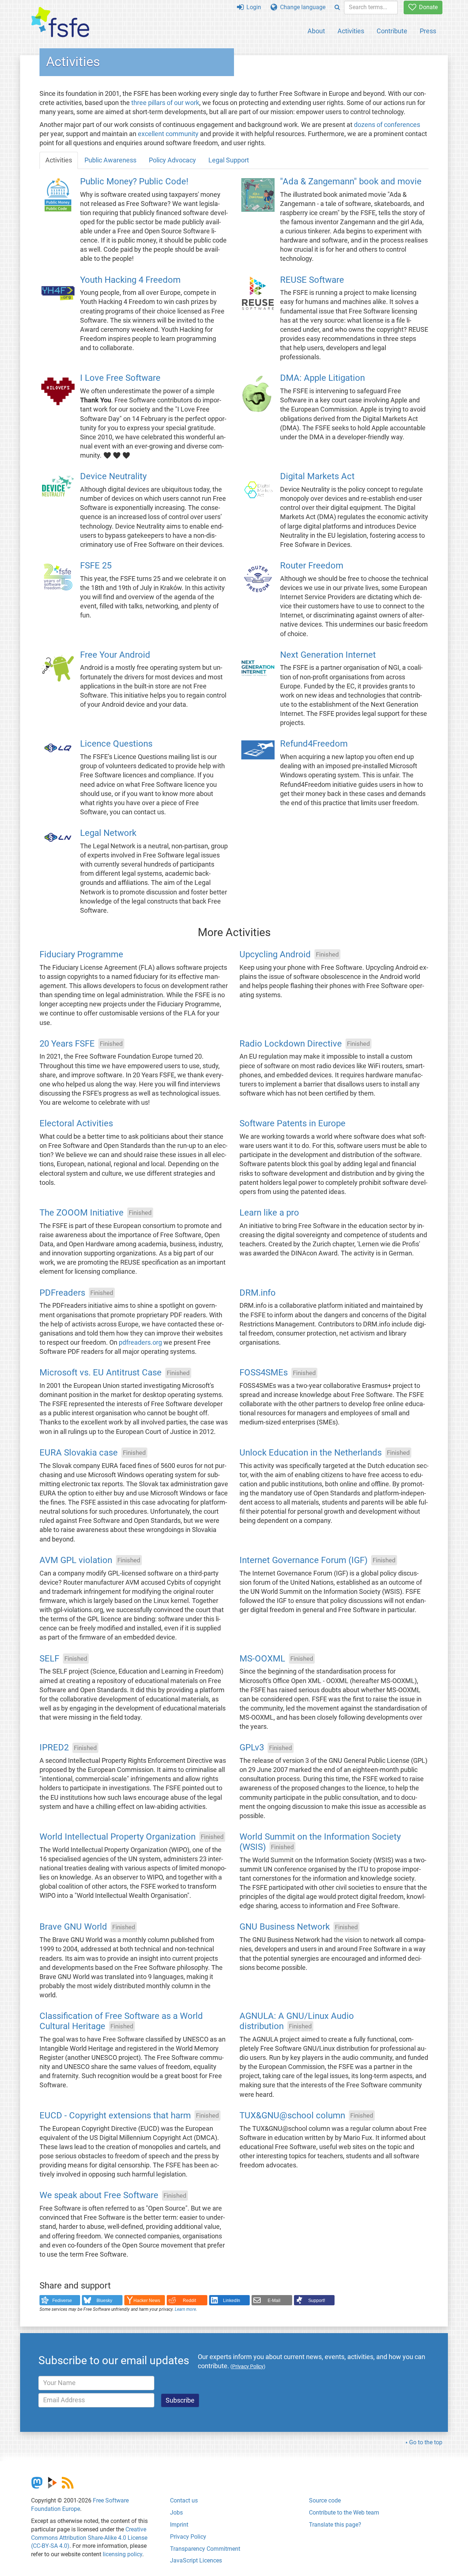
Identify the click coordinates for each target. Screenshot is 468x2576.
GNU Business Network (285, 1927)
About (316, 31)
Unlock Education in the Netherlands (311, 1453)
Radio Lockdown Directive (291, 1044)
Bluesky (104, 2301)
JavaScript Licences (196, 2560)
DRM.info (258, 1293)
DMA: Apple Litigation (322, 378)
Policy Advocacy (172, 160)
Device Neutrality (113, 477)
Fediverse (62, 2301)
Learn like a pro (269, 1213)
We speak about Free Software (99, 2196)
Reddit (189, 2301)
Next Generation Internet (328, 655)
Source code (325, 2500)
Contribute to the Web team (344, 2513)
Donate (427, 7)
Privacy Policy (188, 2537)
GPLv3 (252, 1748)
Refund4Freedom (314, 744)
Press (428, 31)
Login (252, 7)
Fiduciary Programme (81, 954)
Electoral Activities (76, 1124)
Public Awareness (110, 160)
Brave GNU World (73, 1927)
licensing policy (122, 2554)
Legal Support (229, 160)
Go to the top (426, 2442)
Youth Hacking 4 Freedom (130, 280)
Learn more (185, 2309)
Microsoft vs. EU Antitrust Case (101, 1373)
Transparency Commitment (205, 2549)
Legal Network (108, 833)
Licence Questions (116, 744)
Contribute (392, 31)
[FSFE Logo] (60, 22)
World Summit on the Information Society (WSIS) (320, 1842)
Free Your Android (115, 655)
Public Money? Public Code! (134, 181)
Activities (351, 31)
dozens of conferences (387, 125)
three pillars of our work (165, 103)
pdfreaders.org (140, 1343)
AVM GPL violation (76, 1560)
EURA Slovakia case (79, 1453)
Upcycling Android (275, 954)
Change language (301, 7)
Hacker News (147, 2301)
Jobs (176, 2513)
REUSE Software (312, 280)
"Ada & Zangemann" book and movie (351, 181)
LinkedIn (232, 2301)
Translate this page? (335, 2525)
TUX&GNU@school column (292, 2115)
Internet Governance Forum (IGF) (303, 1560)
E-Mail (274, 2301)
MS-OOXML (262, 1659)
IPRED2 (54, 1748)
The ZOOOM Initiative (82, 1213)
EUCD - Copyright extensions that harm (115, 2115)
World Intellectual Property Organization (118, 1837)
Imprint (179, 2525)
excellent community (168, 134)
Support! (317, 2301)
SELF (49, 1659)
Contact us (184, 2500)
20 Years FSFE (67, 1044)
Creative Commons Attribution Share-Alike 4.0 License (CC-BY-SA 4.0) (89, 2538)
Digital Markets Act (317, 477)
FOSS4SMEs (264, 1373)
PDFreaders (62, 1293)
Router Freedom (312, 566)
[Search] (337, 7)
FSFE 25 (96, 566)
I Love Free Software (120, 378)
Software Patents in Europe (292, 1124)
